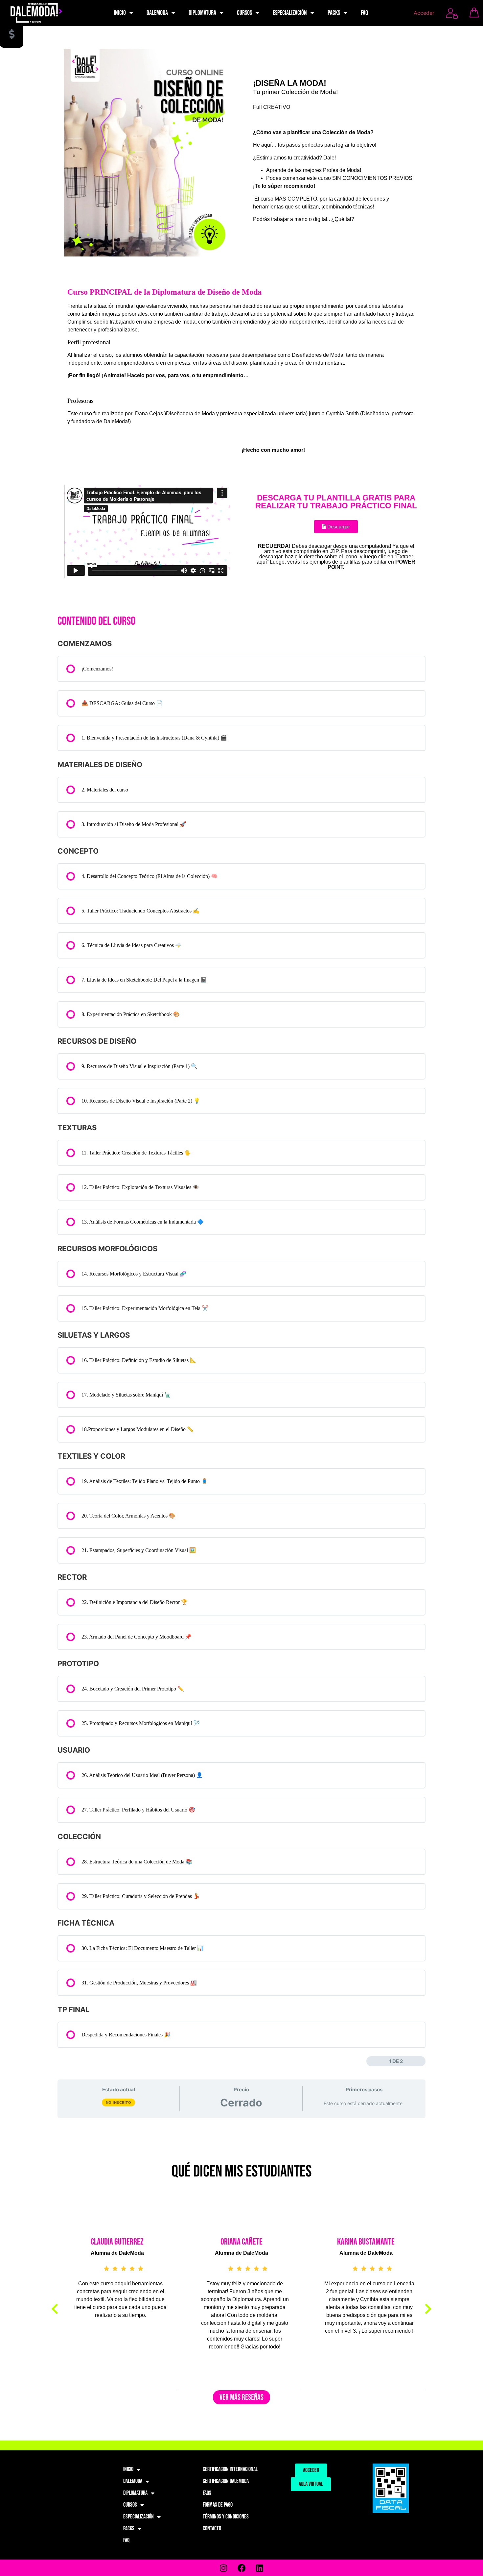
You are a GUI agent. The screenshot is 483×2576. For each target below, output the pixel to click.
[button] (55, 2309)
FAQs (207, 2493)
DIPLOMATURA (202, 13)
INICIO (120, 13)
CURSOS (244, 13)
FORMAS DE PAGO (218, 2505)
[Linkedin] (260, 2568)
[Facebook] (241, 2568)
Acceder (424, 13)
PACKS (334, 13)
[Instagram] (223, 2568)
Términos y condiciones (226, 2517)
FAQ (364, 13)
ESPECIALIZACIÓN (290, 13)
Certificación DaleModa (226, 2481)
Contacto (212, 2528)
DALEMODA (157, 13)
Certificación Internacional (230, 2469)
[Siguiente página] (421, 2061)
